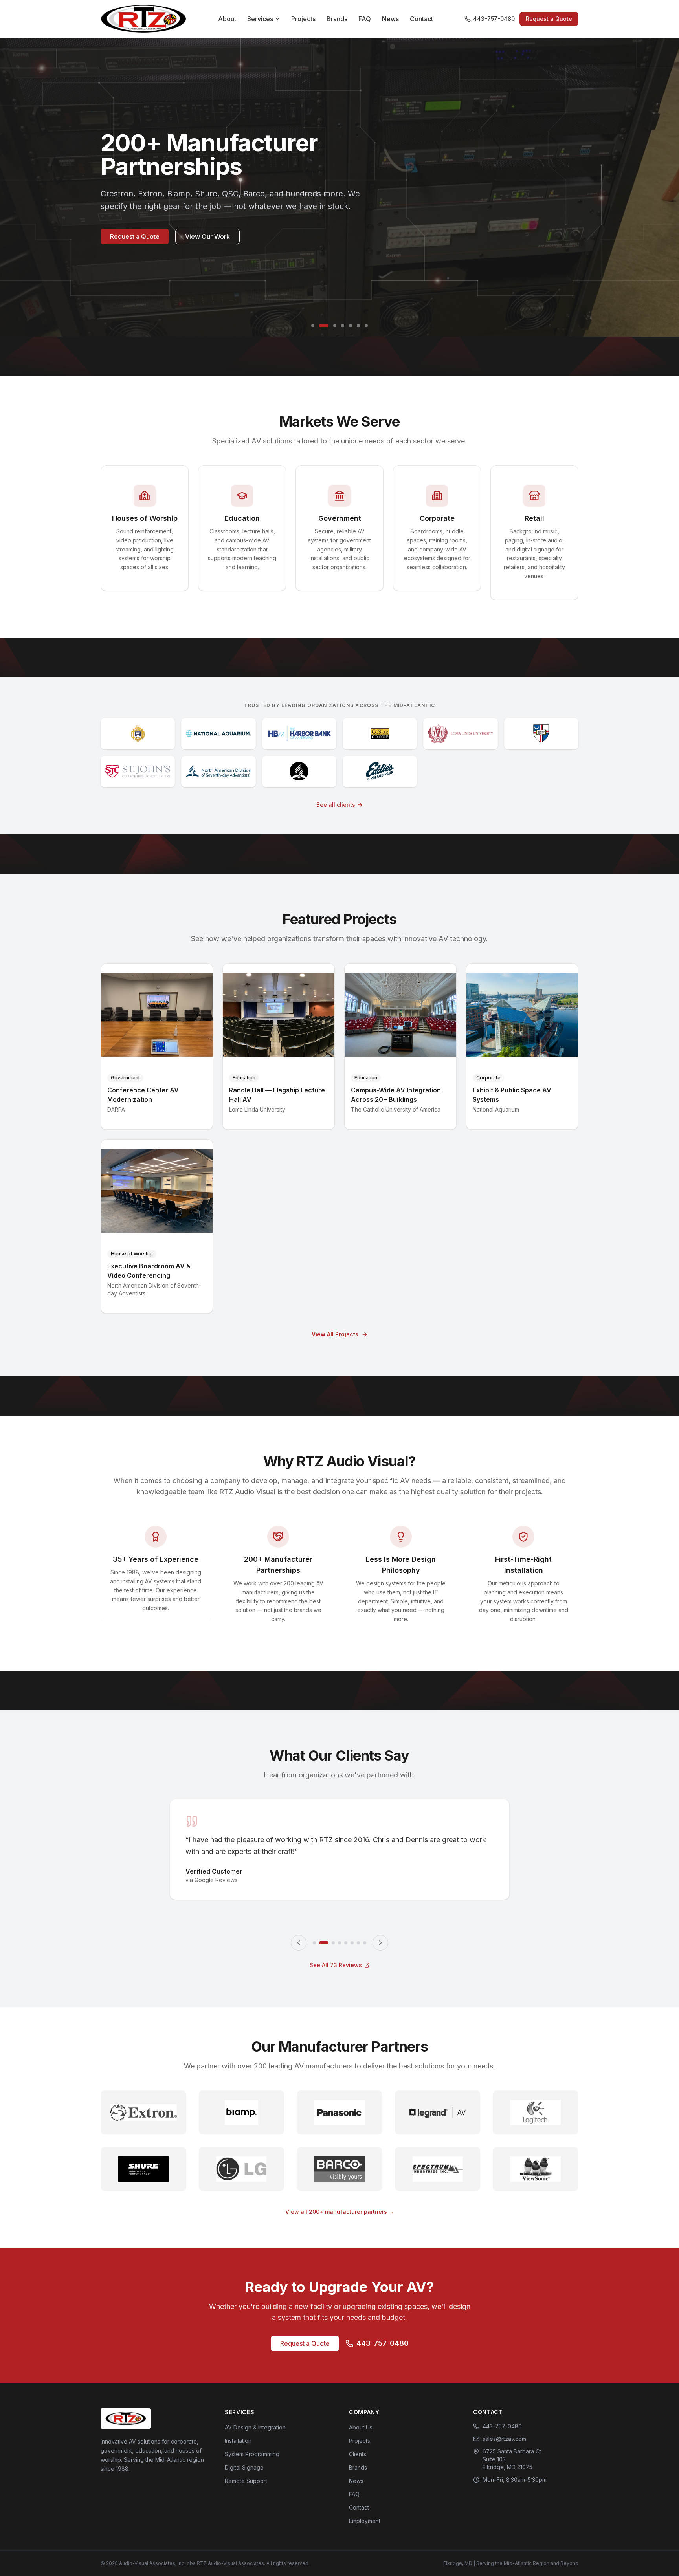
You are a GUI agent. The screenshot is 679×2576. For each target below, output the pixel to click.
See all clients (336, 805)
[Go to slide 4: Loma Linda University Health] (343, 326)
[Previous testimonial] (299, 1943)
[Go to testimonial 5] (346, 1943)
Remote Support (246, 2481)
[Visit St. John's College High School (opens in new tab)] (138, 771)
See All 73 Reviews (336, 1965)
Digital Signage (244, 2467)
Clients (358, 2454)
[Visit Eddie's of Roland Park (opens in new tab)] (380, 771)
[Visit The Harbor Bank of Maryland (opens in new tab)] (299, 734)
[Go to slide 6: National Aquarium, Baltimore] (358, 326)
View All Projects (335, 1334)
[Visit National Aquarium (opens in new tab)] (218, 734)
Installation (238, 2441)
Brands (337, 19)
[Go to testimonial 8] (365, 1943)
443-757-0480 (494, 19)
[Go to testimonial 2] (321, 1943)
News (390, 19)
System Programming (252, 2454)
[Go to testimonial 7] (358, 1943)
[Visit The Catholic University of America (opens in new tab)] (541, 734)
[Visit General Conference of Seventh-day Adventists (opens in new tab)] (299, 771)
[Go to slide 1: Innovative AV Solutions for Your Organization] (313, 326)
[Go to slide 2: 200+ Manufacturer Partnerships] (321, 326)
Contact (421, 19)
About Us (361, 2427)
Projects (303, 19)
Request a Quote (549, 19)
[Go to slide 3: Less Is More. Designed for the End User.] (332, 326)
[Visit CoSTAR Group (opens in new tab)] (380, 734)
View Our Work (207, 249)
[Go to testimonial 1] (314, 1943)
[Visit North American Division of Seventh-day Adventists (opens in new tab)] (218, 771)
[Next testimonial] (380, 1943)
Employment (365, 2521)
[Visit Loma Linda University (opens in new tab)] (460, 734)
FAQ (365, 19)
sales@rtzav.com (504, 2439)
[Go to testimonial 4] (339, 1943)
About (227, 19)
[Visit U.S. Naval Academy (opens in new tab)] (138, 734)
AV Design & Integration (255, 2427)
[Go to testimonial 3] (330, 1943)
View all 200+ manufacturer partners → (340, 2212)
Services (260, 19)
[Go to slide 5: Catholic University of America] (351, 326)
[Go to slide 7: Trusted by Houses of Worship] (366, 326)
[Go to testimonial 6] (352, 1943)
